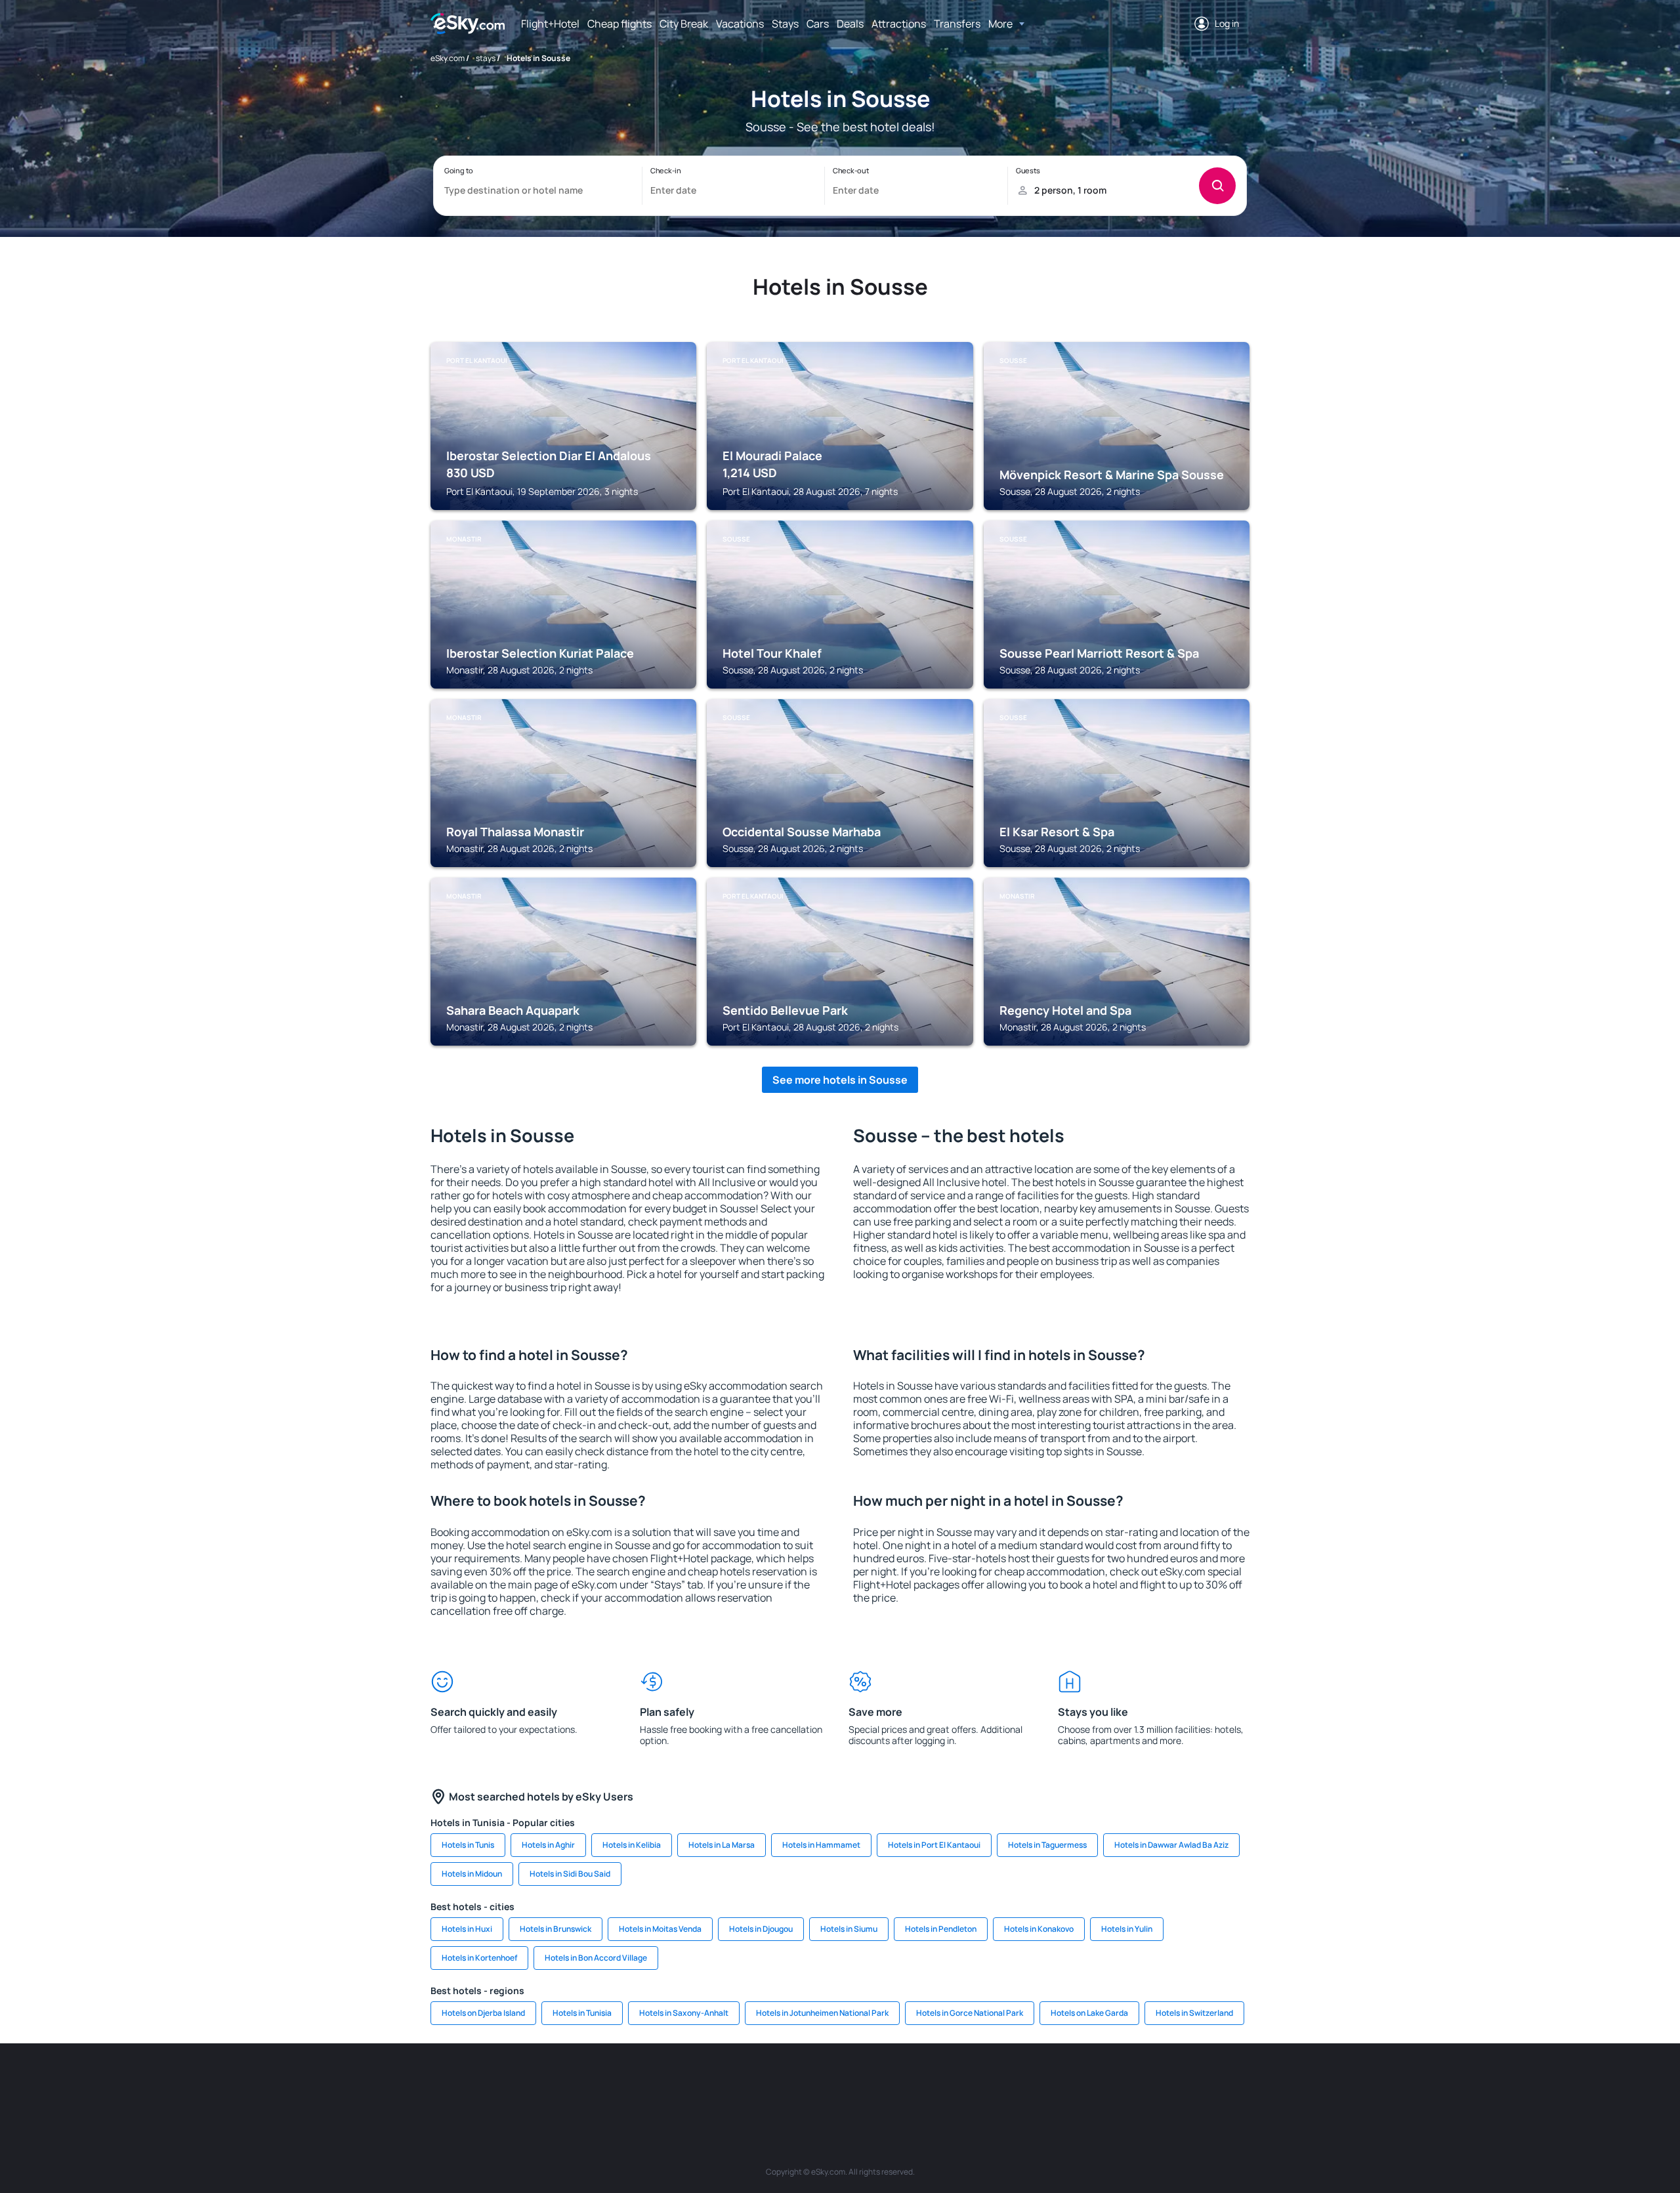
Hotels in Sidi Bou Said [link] (570, 1874)
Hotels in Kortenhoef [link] (479, 1958)
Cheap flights (619, 24)
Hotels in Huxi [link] (467, 1929)
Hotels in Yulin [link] (1127, 1929)
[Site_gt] (1096, 2083)
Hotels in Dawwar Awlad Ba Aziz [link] (1171, 1845)
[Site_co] (899, 2083)
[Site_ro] (545, 2083)
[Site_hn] (1135, 2083)
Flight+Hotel (550, 24)
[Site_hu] (860, 2083)
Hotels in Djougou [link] (761, 1929)
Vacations (740, 24)
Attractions (899, 24)
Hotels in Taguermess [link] (1047, 1845)
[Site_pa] (978, 2083)
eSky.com (448, 58)
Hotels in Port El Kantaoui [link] (934, 1845)
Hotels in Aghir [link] (548, 1845)
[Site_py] (1175, 2083)
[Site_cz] (742, 2083)
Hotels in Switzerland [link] (1194, 2013)
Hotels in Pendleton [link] (941, 1929)
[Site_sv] (1017, 2083)
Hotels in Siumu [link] (849, 1929)
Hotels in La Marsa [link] (722, 1845)
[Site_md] (781, 2083)
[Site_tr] (702, 2083)
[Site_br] (505, 2083)
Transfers (957, 24)
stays (486, 58)
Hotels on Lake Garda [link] (1089, 2013)
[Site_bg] (584, 2083)
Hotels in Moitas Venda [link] (660, 1929)
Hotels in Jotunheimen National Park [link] (822, 2013)
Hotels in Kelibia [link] (632, 1845)
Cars (818, 24)
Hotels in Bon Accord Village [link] (596, 1958)
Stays (785, 24)
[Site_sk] (820, 2083)
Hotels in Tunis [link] (468, 1845)
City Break (684, 24)
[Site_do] (938, 2083)
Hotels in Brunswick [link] (556, 1929)
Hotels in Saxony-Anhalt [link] (684, 2013)
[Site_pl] (623, 2083)
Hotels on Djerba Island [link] (483, 2013)
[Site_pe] (663, 2083)
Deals (850, 24)
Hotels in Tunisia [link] (582, 2013)
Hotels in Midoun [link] (472, 1874)
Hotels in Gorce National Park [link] (970, 2013)
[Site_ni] (1057, 2083)
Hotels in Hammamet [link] (821, 1845)
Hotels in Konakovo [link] (1039, 1929)
